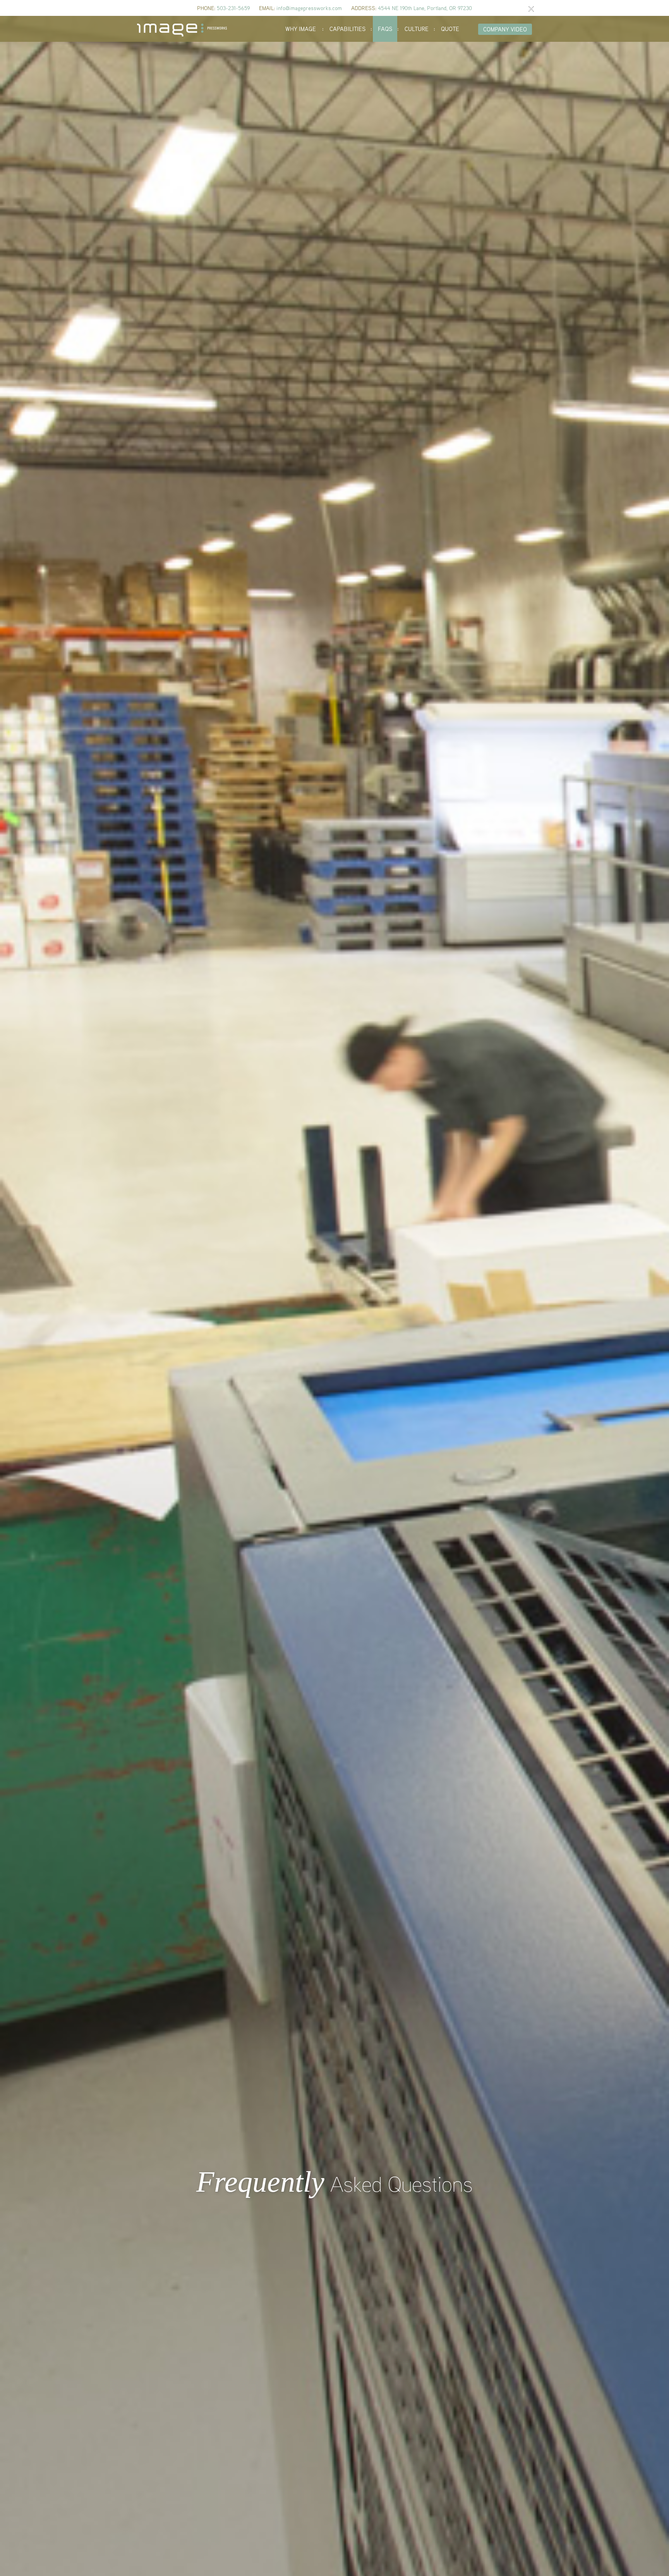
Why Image (301, 29)
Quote (450, 29)
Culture (417, 29)
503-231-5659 (233, 8)
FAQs (385, 29)
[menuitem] (301, 29)
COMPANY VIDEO (505, 29)
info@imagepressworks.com (309, 8)
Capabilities (347, 29)
